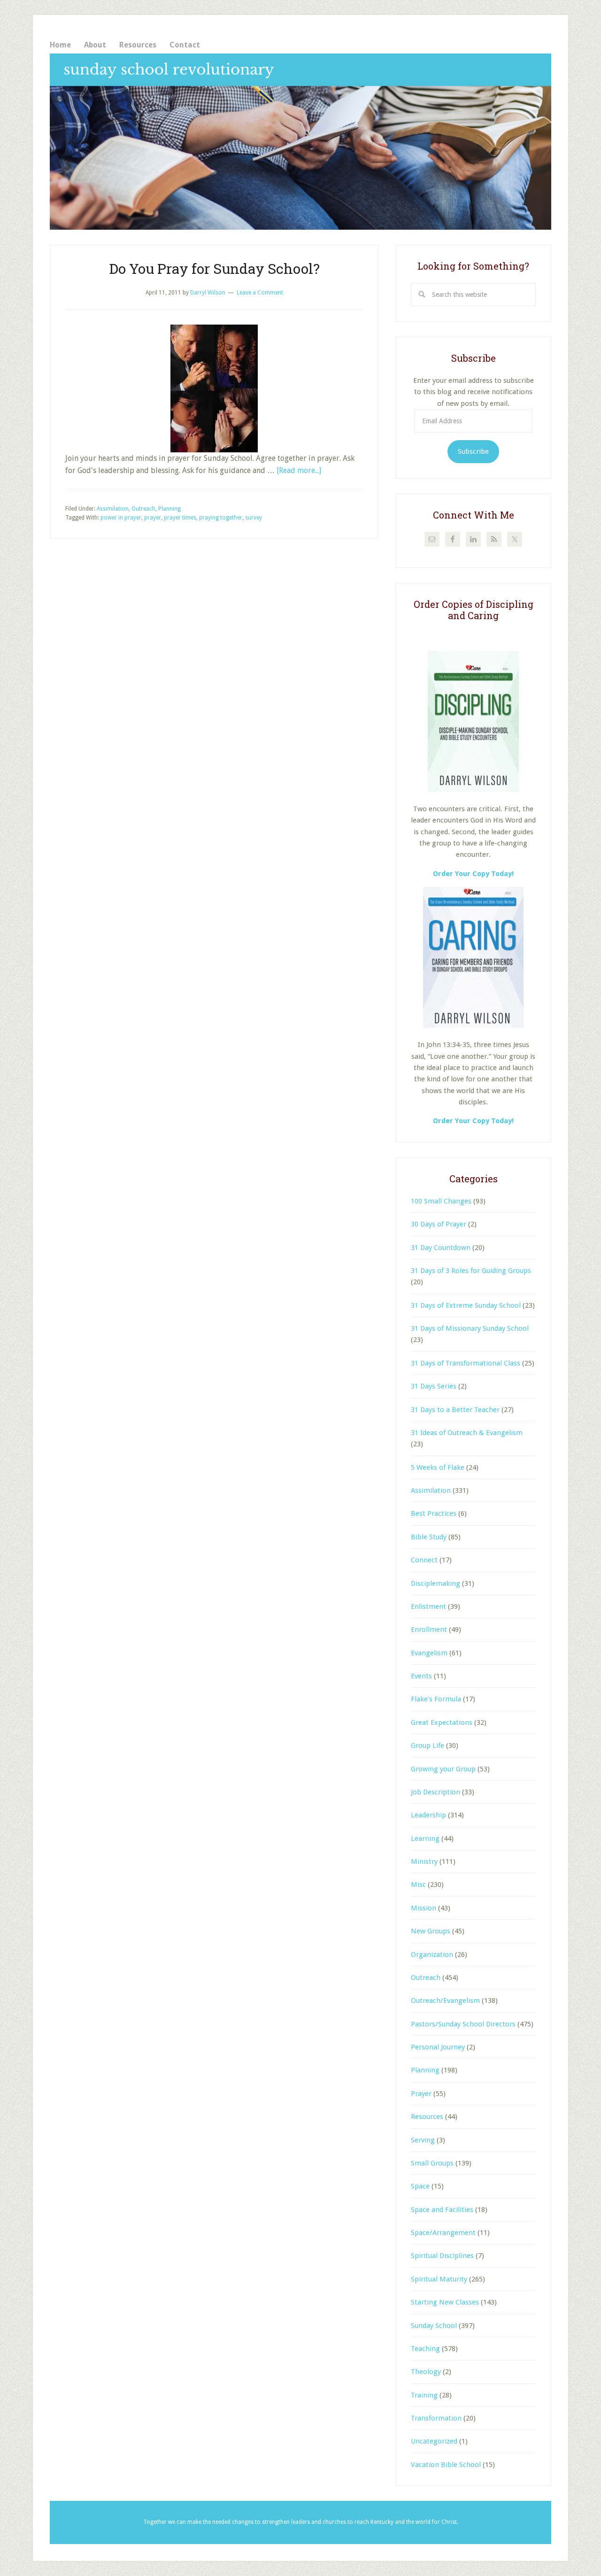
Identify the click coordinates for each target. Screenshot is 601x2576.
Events (421, 1676)
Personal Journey (438, 2047)
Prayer (421, 2094)
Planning (170, 509)
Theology (426, 2372)
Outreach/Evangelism (445, 2001)
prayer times (180, 518)
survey (254, 518)
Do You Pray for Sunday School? (214, 268)
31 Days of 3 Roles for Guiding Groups (471, 1271)
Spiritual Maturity (439, 2279)
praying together (221, 518)
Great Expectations (442, 1723)
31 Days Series (434, 1386)
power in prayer (121, 518)
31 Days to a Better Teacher (455, 1410)
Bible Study (429, 1537)
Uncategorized (434, 2441)
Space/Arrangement (443, 2233)
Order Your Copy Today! (473, 1121)
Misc (418, 1885)
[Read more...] (299, 470)
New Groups (431, 1931)
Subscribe (473, 451)
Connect (424, 1560)
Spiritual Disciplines (442, 2256)
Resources (427, 2117)
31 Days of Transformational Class (466, 1363)
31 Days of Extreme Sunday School (466, 1305)
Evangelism (429, 1653)
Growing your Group (443, 1769)
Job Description (435, 1792)
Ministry (424, 1862)
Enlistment (428, 1606)
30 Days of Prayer (439, 1224)
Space (420, 2186)
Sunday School (434, 2326)
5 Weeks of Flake (438, 1467)
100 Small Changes (441, 1201)
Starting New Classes (445, 2302)
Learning (425, 1839)
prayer (153, 518)
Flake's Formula (436, 1699)
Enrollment (429, 1629)
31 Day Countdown (441, 1248)
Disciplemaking (435, 1583)
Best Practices (434, 1513)
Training (424, 2395)
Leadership (428, 1815)
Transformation (436, 2418)
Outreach (143, 509)
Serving (423, 2140)
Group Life (428, 1746)
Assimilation (113, 509)
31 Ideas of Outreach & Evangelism (467, 1433)
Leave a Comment (260, 293)
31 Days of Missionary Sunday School (470, 1328)
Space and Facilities (442, 2210)
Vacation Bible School (446, 2465)
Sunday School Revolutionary (300, 142)
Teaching (425, 2349)
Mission (424, 1908)
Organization (432, 1955)
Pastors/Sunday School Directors (463, 2024)
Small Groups (432, 2163)
